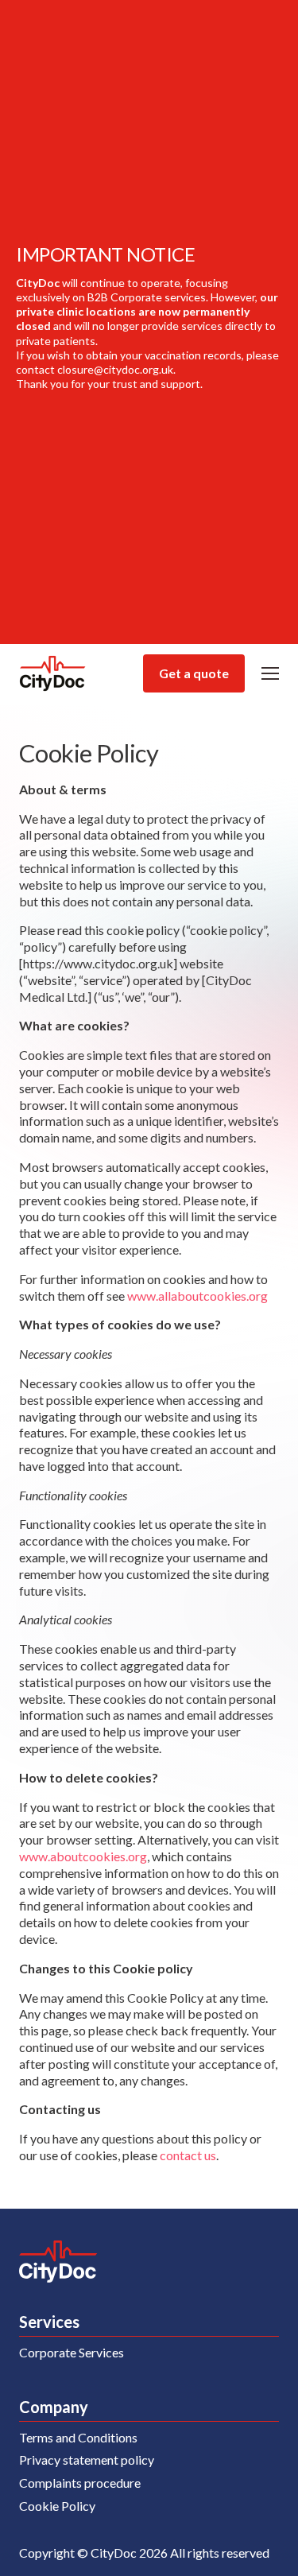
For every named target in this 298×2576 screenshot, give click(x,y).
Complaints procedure (80, 2483)
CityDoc (53, 674)
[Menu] (270, 673)
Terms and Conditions (78, 2437)
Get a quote (194, 673)
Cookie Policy (57, 2506)
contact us (188, 2155)
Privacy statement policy (87, 2460)
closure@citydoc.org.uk (115, 369)
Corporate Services (72, 2352)
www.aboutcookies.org (83, 1856)
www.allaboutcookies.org (197, 1296)
